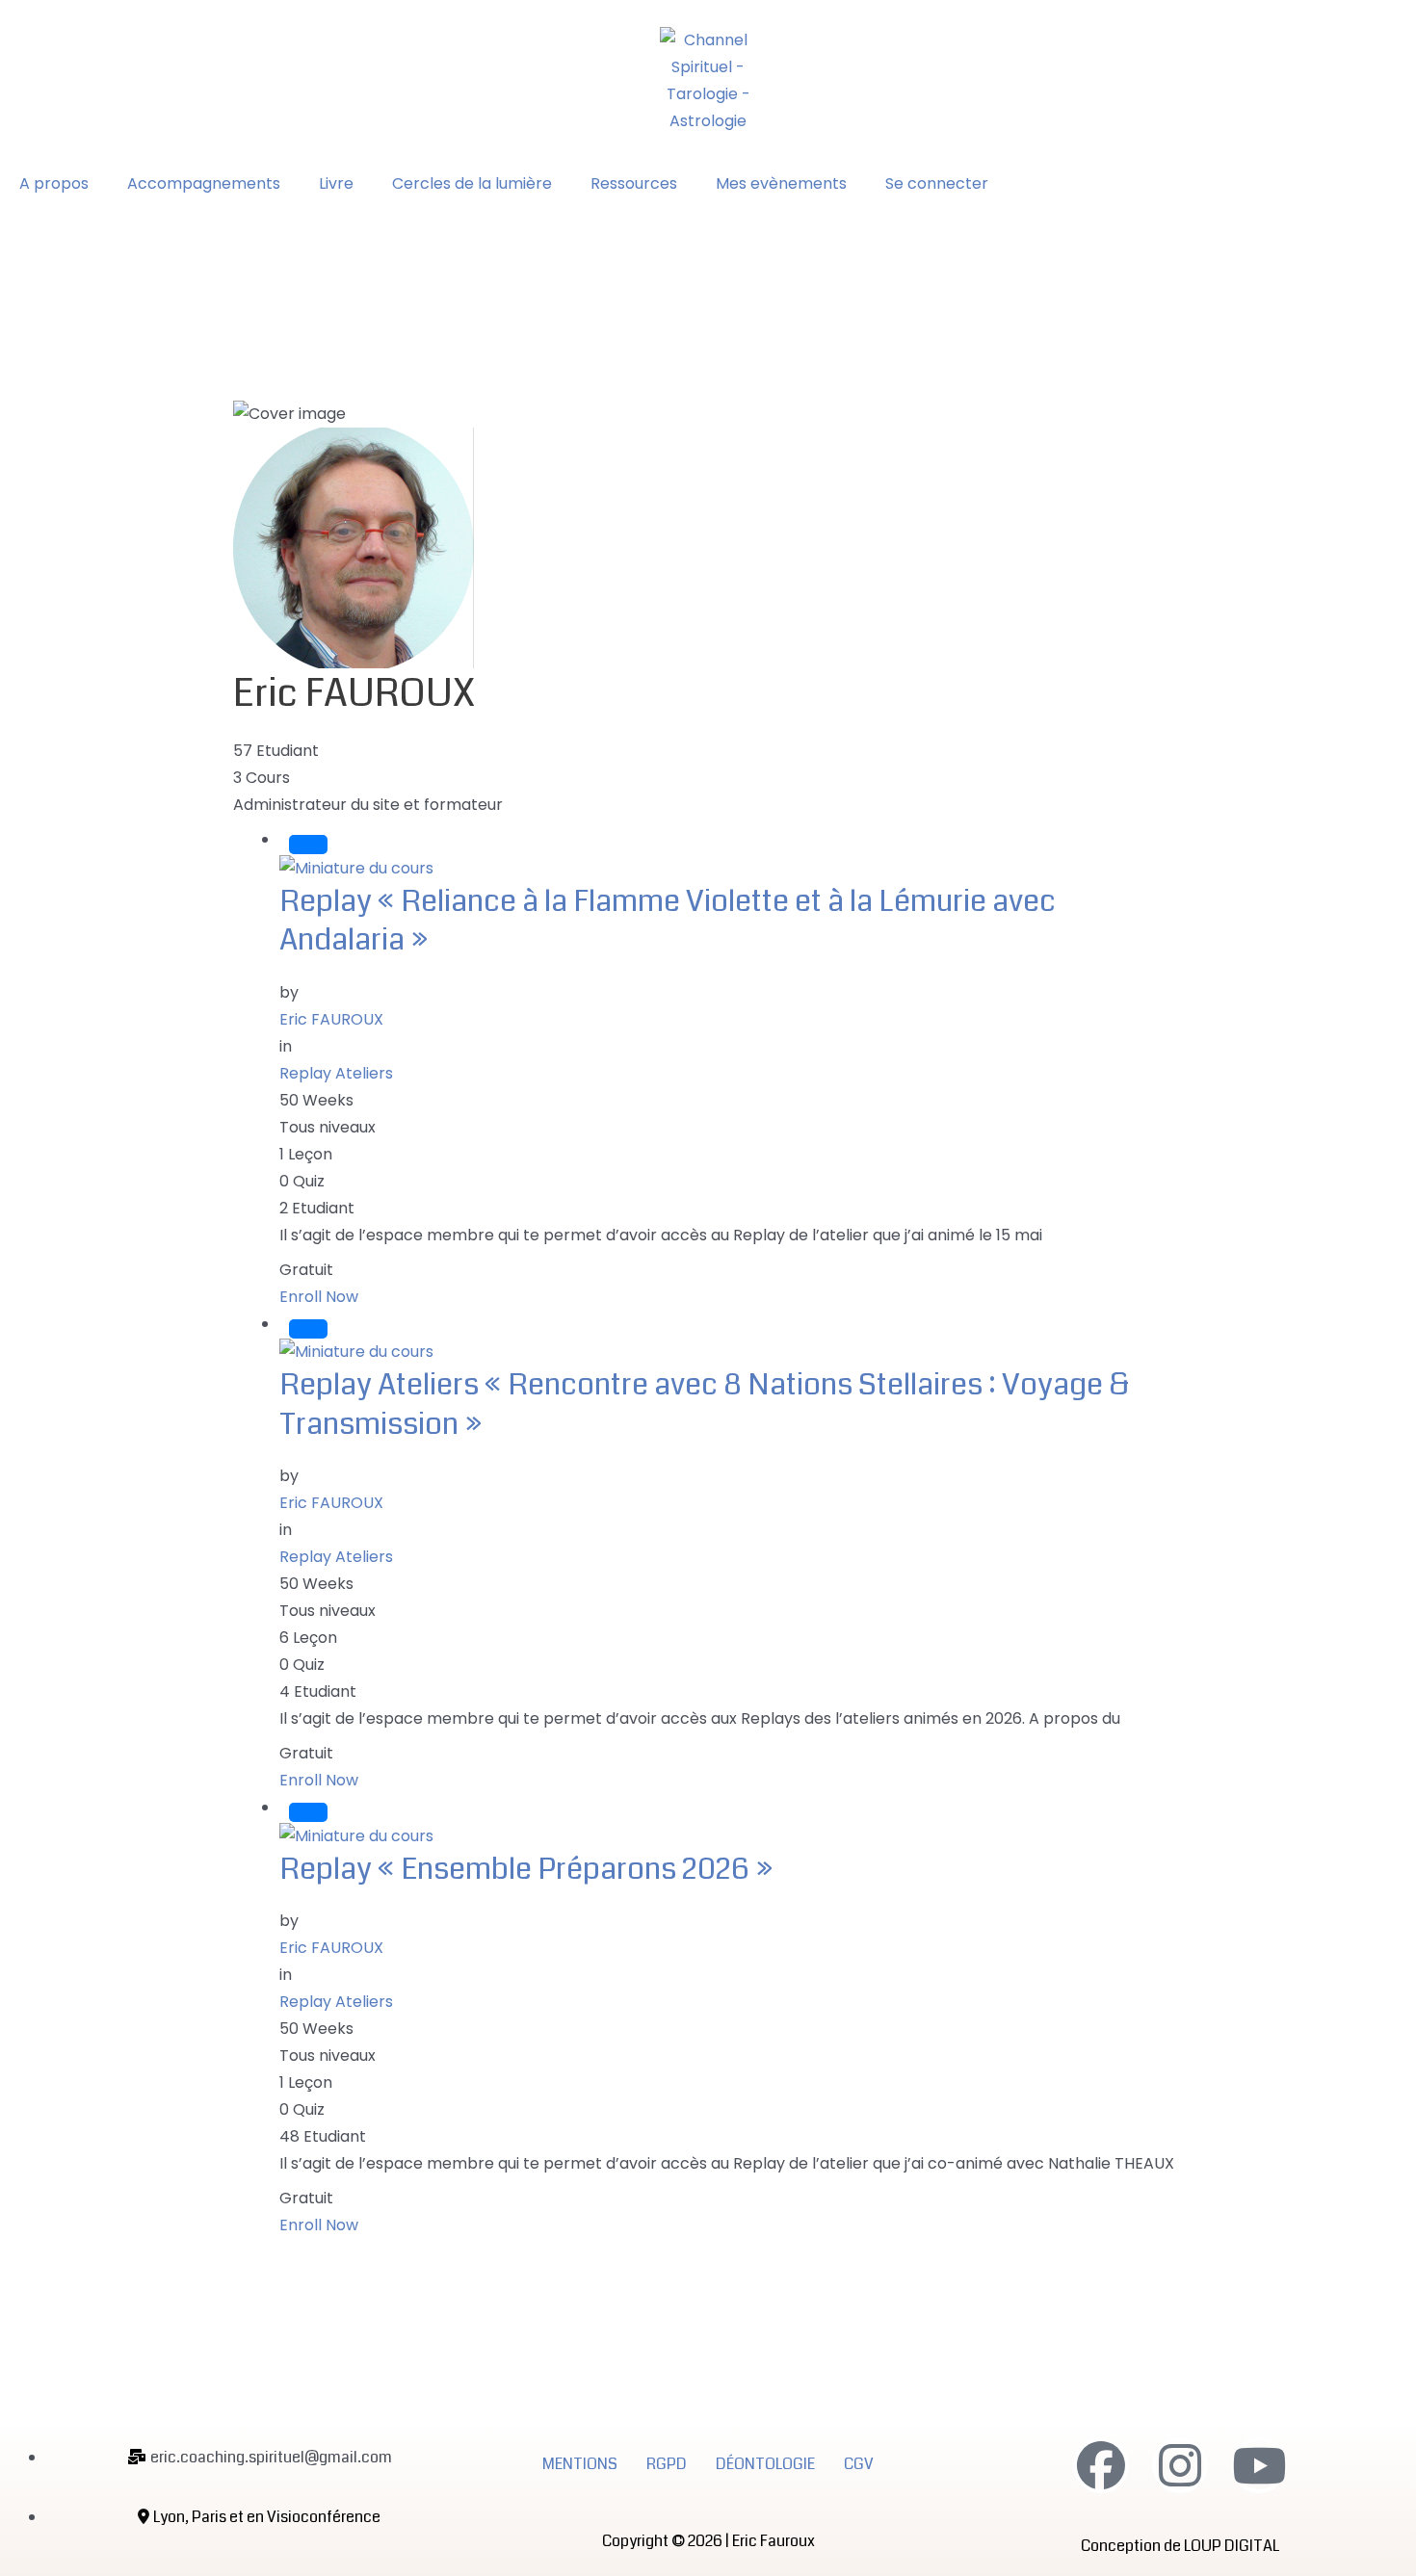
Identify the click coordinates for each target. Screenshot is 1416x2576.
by (289, 992)
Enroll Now (319, 1297)
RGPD (667, 2464)
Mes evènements (781, 183)
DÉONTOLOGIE (765, 2464)
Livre (336, 183)
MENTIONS (580, 2464)
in (286, 1046)
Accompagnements (204, 183)
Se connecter (937, 183)
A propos (54, 183)
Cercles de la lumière (472, 183)
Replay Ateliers (336, 1073)
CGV (859, 2464)
